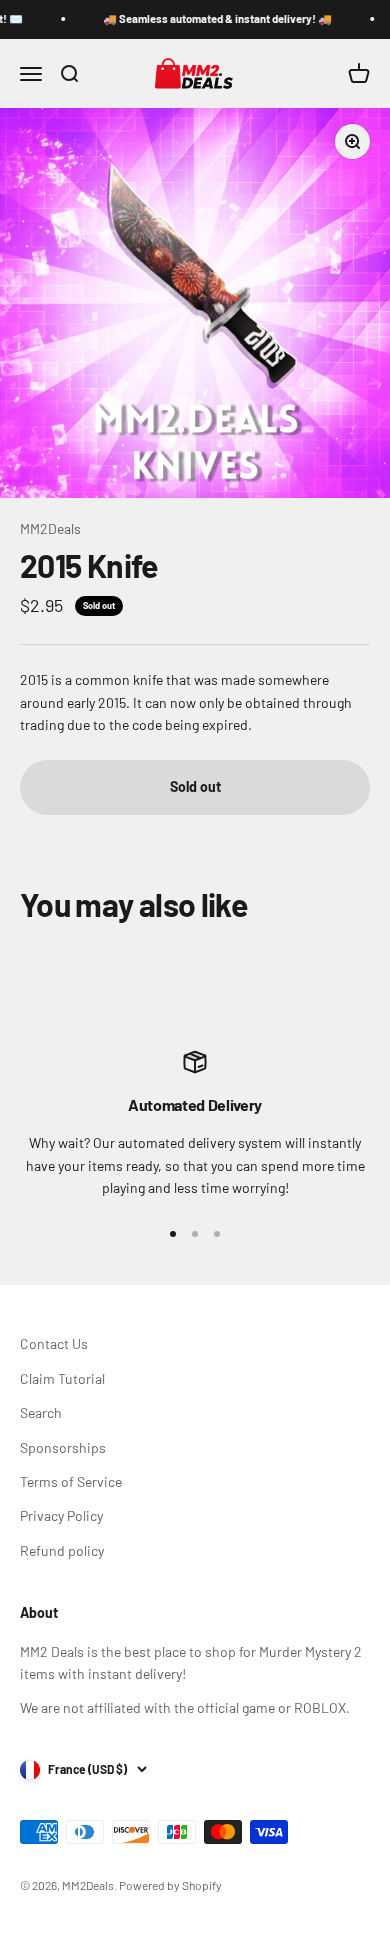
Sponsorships (63, 1447)
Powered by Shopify (170, 1885)
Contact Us (54, 1343)
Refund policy (62, 1550)
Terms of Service (71, 1481)
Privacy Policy (61, 1515)
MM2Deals (50, 528)
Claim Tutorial (62, 1378)
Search (41, 1412)
